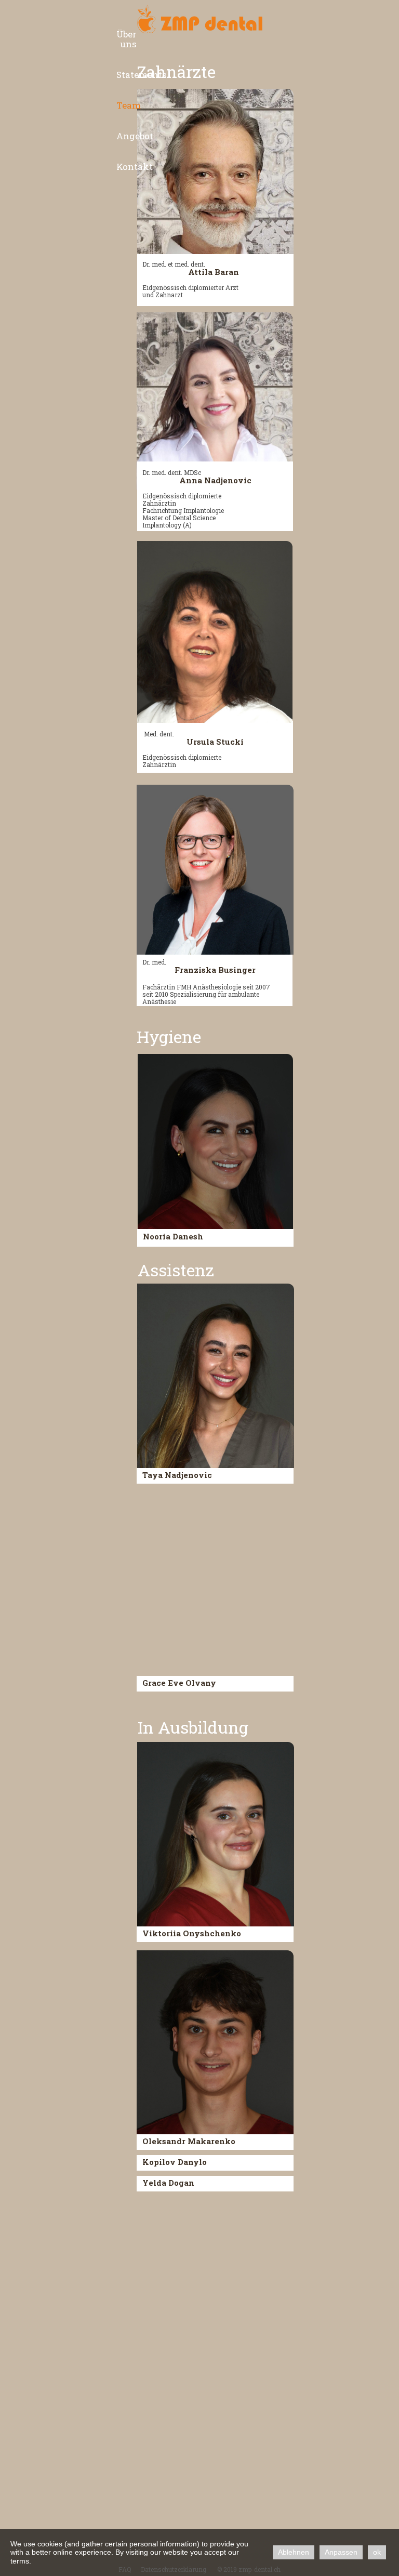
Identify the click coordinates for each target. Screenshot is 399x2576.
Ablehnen (294, 2552)
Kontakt (135, 167)
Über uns (127, 39)
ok (377, 2552)
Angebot (135, 136)
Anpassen (341, 2552)
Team (129, 105)
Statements (142, 75)
